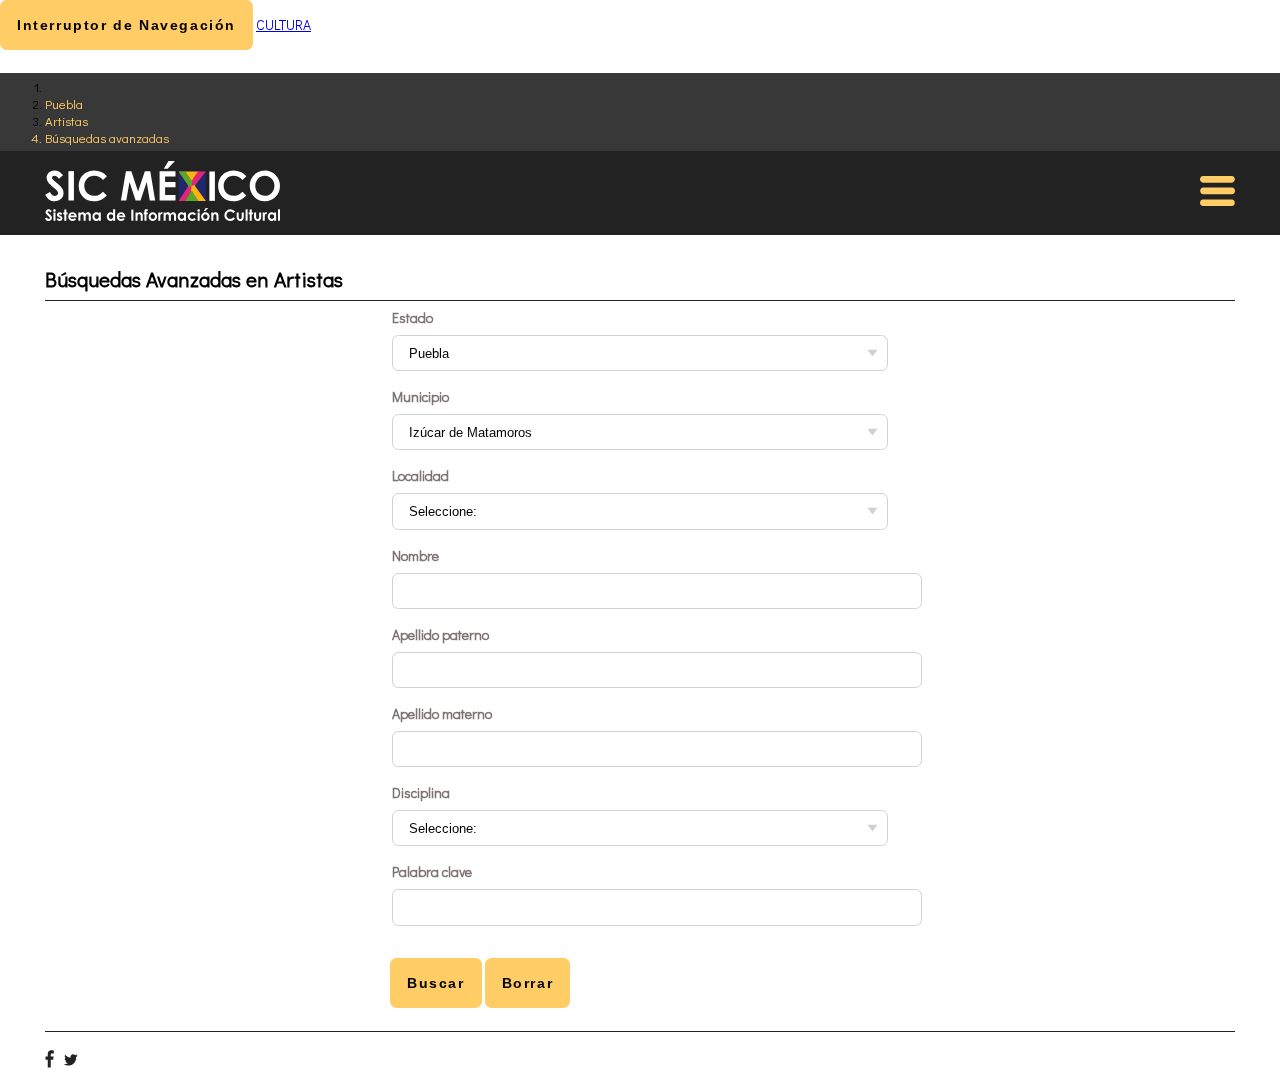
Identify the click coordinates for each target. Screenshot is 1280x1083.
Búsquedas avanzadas (107, 137)
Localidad (420, 475)
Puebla (64, 103)
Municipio (420, 396)
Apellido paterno (440, 634)
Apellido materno (442, 713)
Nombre (415, 555)
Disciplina (421, 792)
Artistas (66, 120)
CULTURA (283, 24)
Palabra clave (432, 871)
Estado (412, 317)
